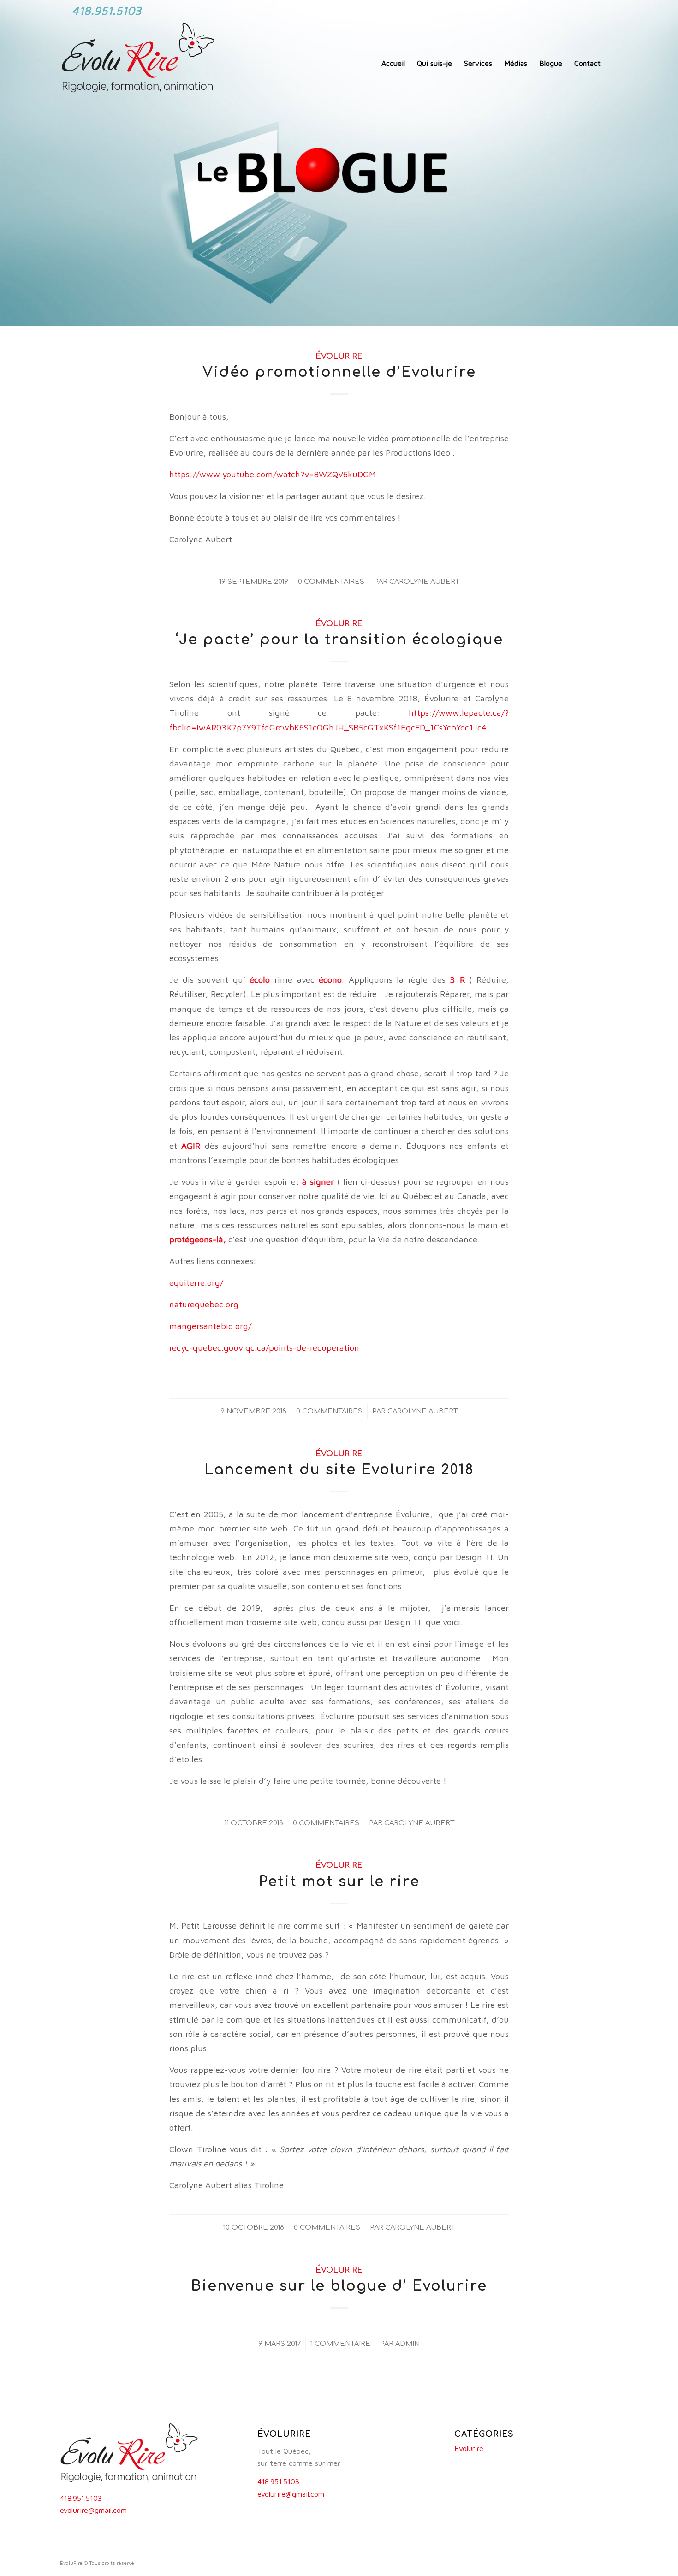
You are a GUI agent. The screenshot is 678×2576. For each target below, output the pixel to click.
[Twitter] (597, 7)
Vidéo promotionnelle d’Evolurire (339, 372)
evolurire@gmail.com (93, 2510)
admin (407, 2344)
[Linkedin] (611, 7)
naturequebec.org (204, 1304)
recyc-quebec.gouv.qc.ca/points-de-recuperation (264, 1347)
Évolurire (339, 356)
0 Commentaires (331, 582)
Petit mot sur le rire (339, 1882)
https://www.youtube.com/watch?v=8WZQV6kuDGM (273, 474)
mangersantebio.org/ (210, 1326)
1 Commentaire (340, 2344)
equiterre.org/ (196, 1282)
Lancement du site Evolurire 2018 (339, 1470)
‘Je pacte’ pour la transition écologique (339, 640)
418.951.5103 (81, 2498)
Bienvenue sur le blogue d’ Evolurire (339, 2286)
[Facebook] (583, 7)
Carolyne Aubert (424, 582)
